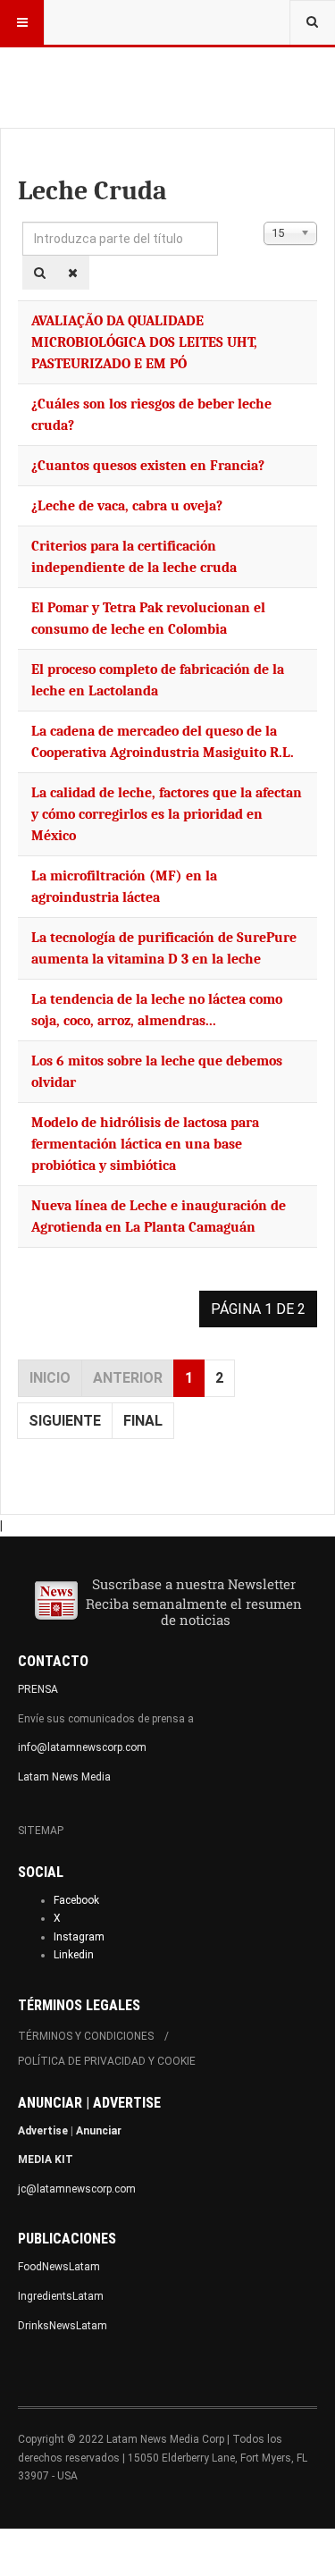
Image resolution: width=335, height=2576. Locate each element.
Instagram (79, 1937)
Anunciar (99, 2131)
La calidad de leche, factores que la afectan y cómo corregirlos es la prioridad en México (167, 814)
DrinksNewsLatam (63, 2326)
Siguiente (65, 1421)
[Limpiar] (73, 273)
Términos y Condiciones (86, 2036)
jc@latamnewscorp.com (77, 2189)
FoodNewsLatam (59, 2267)
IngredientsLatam (61, 2296)
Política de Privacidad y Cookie (107, 2061)
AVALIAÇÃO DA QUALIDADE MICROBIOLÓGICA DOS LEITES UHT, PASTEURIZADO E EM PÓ (144, 342)
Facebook (76, 1900)
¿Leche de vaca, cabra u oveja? (127, 506)
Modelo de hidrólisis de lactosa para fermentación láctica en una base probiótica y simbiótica (145, 1144)
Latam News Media (64, 1777)
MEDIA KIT (46, 2159)
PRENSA (38, 1689)
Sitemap (41, 1831)
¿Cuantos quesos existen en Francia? (148, 466)
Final (143, 1421)
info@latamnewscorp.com (82, 1747)
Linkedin (74, 1955)
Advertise (43, 2131)
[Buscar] (40, 273)
